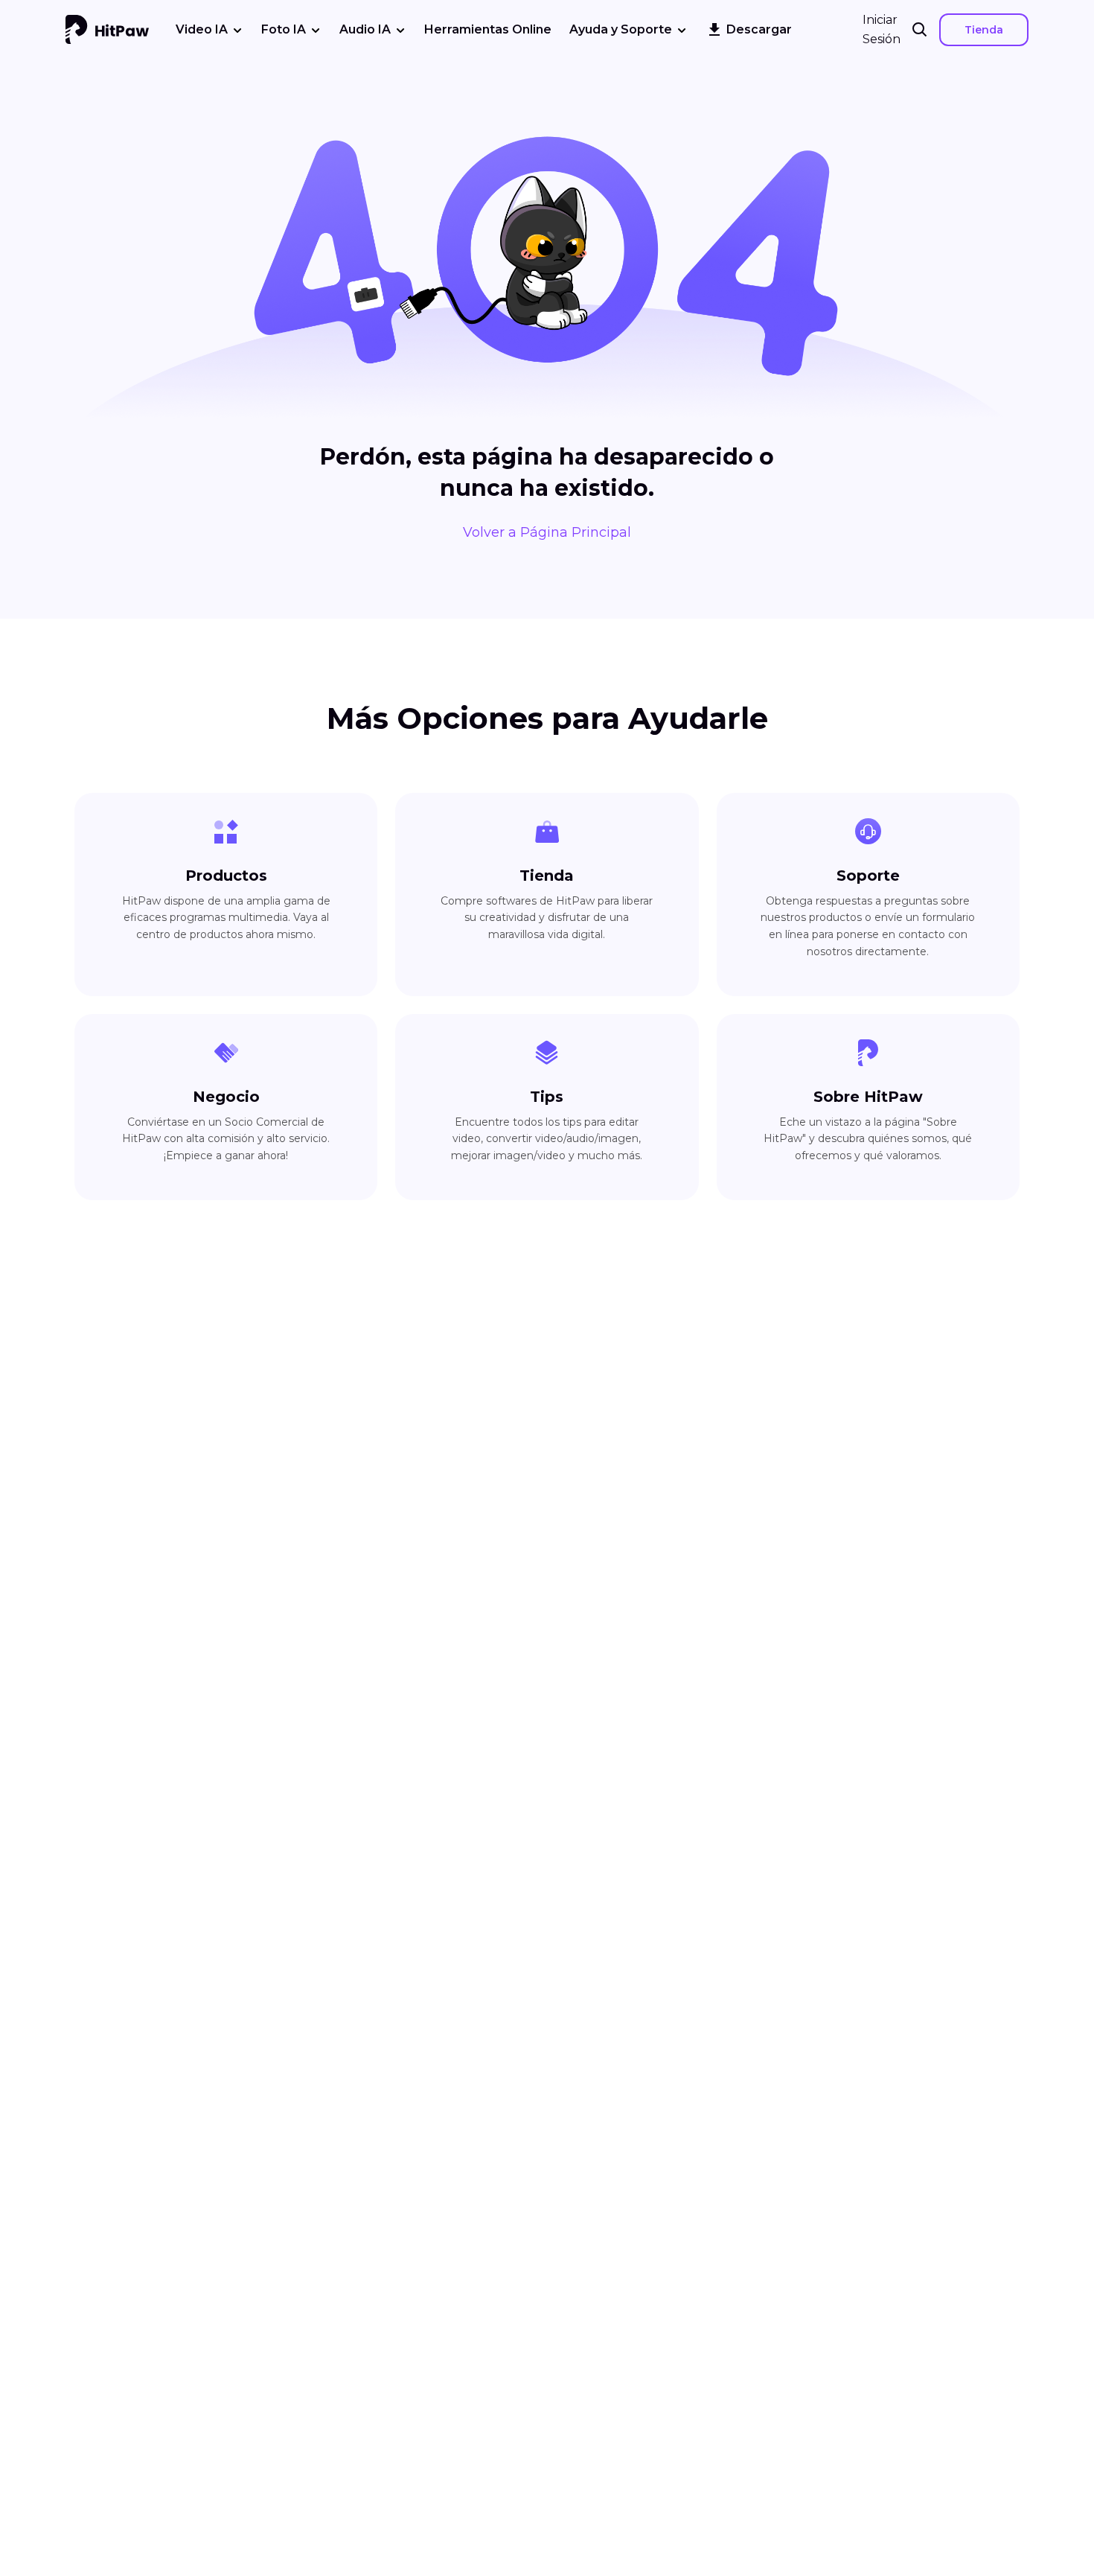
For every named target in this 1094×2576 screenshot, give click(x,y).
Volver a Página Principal (547, 532)
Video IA (202, 29)
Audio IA (365, 29)
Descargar (759, 29)
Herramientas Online (488, 29)
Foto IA (284, 29)
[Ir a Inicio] (107, 30)
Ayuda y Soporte (621, 29)
